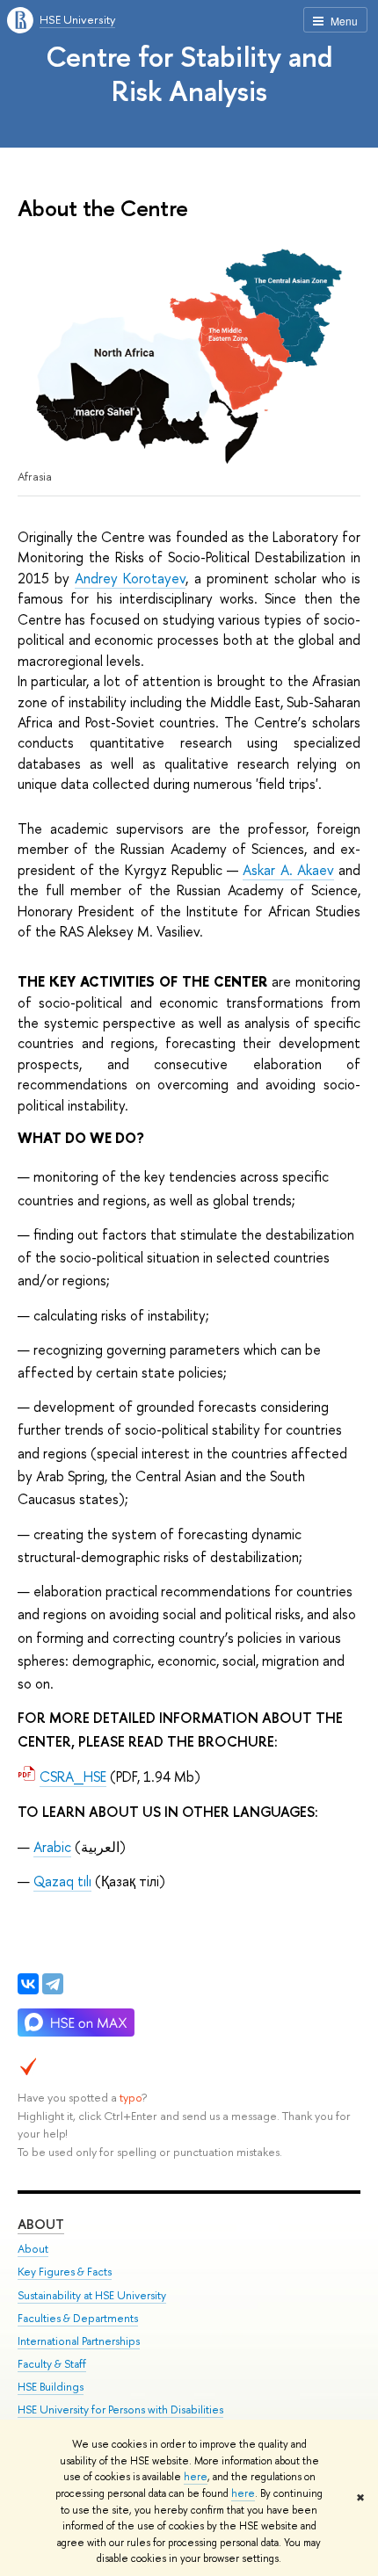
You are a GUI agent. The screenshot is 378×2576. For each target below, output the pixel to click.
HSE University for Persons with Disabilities (120, 2410)
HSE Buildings (51, 2387)
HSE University (77, 19)
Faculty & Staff (52, 2364)
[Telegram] (53, 1984)
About (41, 2224)
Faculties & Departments (78, 2318)
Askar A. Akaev (288, 870)
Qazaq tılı (62, 1881)
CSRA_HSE (73, 1776)
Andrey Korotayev (130, 578)
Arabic (52, 1847)
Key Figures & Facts (65, 2272)
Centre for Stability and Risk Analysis (189, 73)
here (196, 2477)
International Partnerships (79, 2341)
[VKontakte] (28, 1984)
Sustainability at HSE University (92, 2295)
